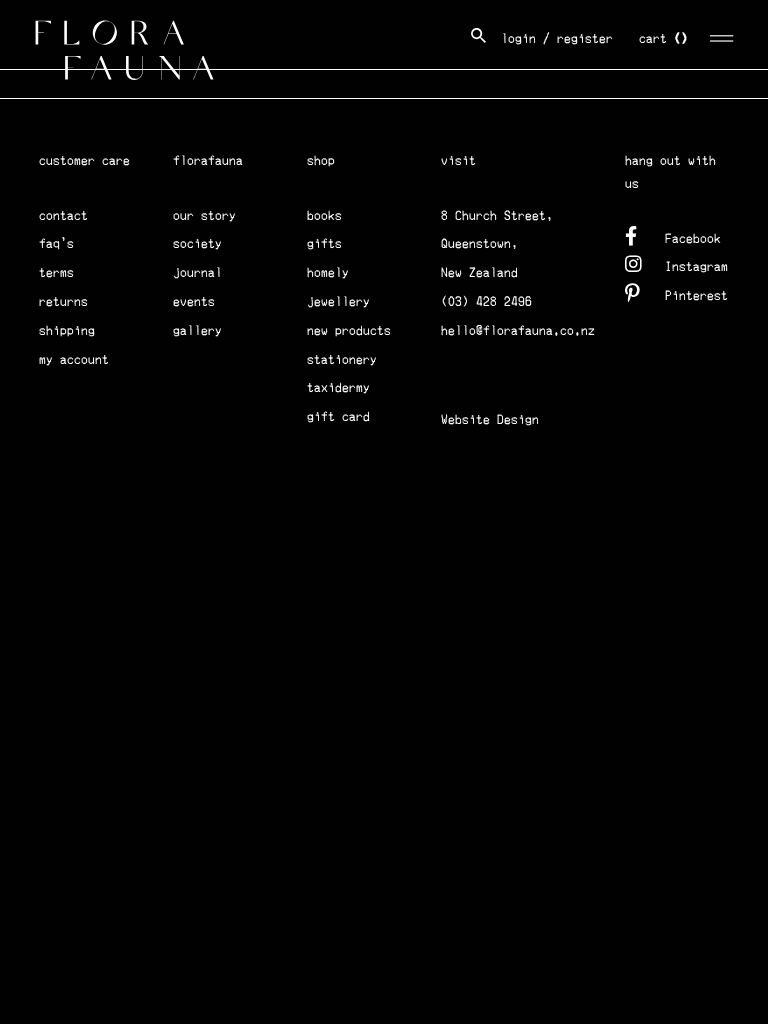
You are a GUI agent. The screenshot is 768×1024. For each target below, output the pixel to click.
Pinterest (696, 295)
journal (197, 272)
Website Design (490, 419)
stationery (342, 359)
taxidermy (338, 387)
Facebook (693, 238)
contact (63, 215)
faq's (56, 243)
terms (56, 272)
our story (204, 215)
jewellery (338, 301)
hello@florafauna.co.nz (518, 330)
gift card (338, 416)
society (197, 243)
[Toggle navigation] (722, 35)
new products (349, 330)
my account (74, 359)
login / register (557, 38)
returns (63, 301)
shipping (67, 330)
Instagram (696, 266)
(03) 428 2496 (486, 301)
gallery (197, 330)
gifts (324, 243)
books (324, 215)
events (194, 301)
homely (328, 272)
